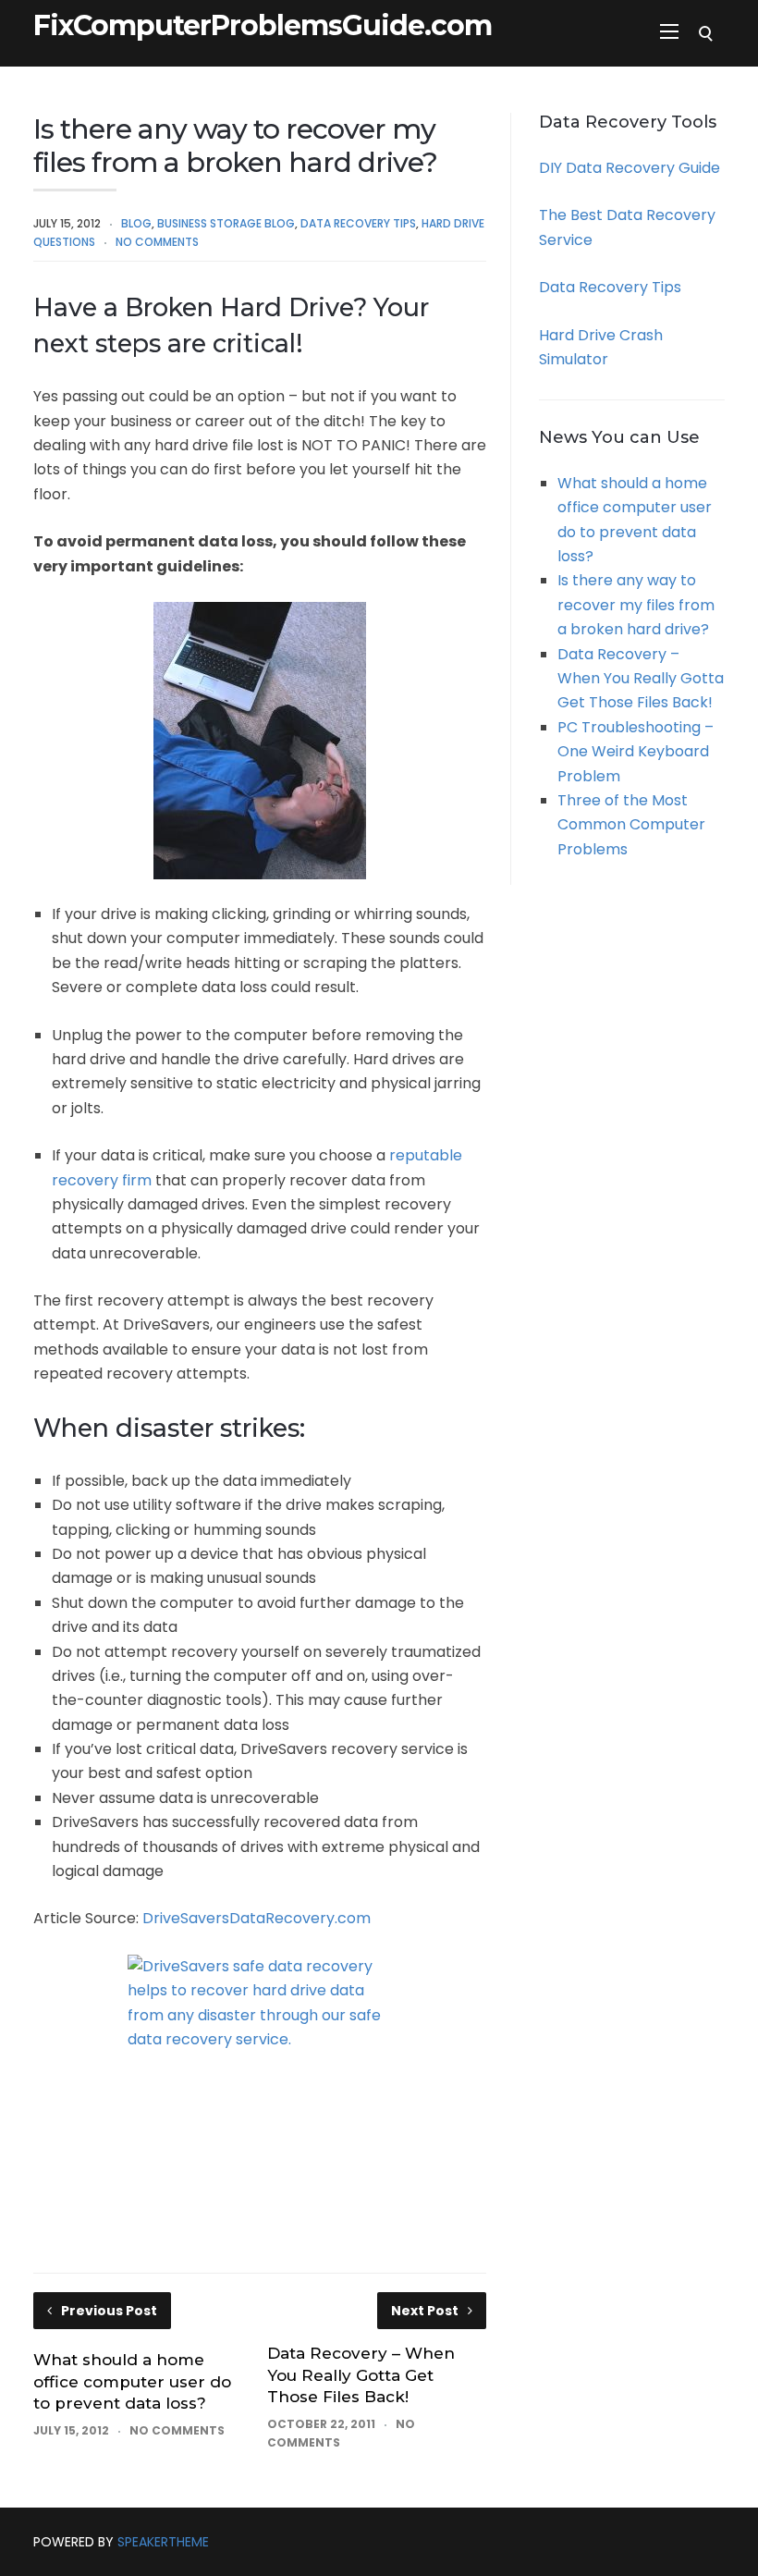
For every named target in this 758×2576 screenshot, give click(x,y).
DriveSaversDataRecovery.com (257, 1918)
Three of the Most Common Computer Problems (631, 825)
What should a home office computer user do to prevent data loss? (132, 2382)
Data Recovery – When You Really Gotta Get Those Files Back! (361, 2375)
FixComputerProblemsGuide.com (263, 26)
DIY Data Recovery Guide (630, 168)
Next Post (425, 2311)
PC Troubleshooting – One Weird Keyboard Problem (636, 752)
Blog (136, 223)
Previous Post (109, 2311)
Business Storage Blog (226, 223)
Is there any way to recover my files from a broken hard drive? (636, 605)
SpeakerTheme (163, 2542)
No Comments (157, 242)
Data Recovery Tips (358, 223)
